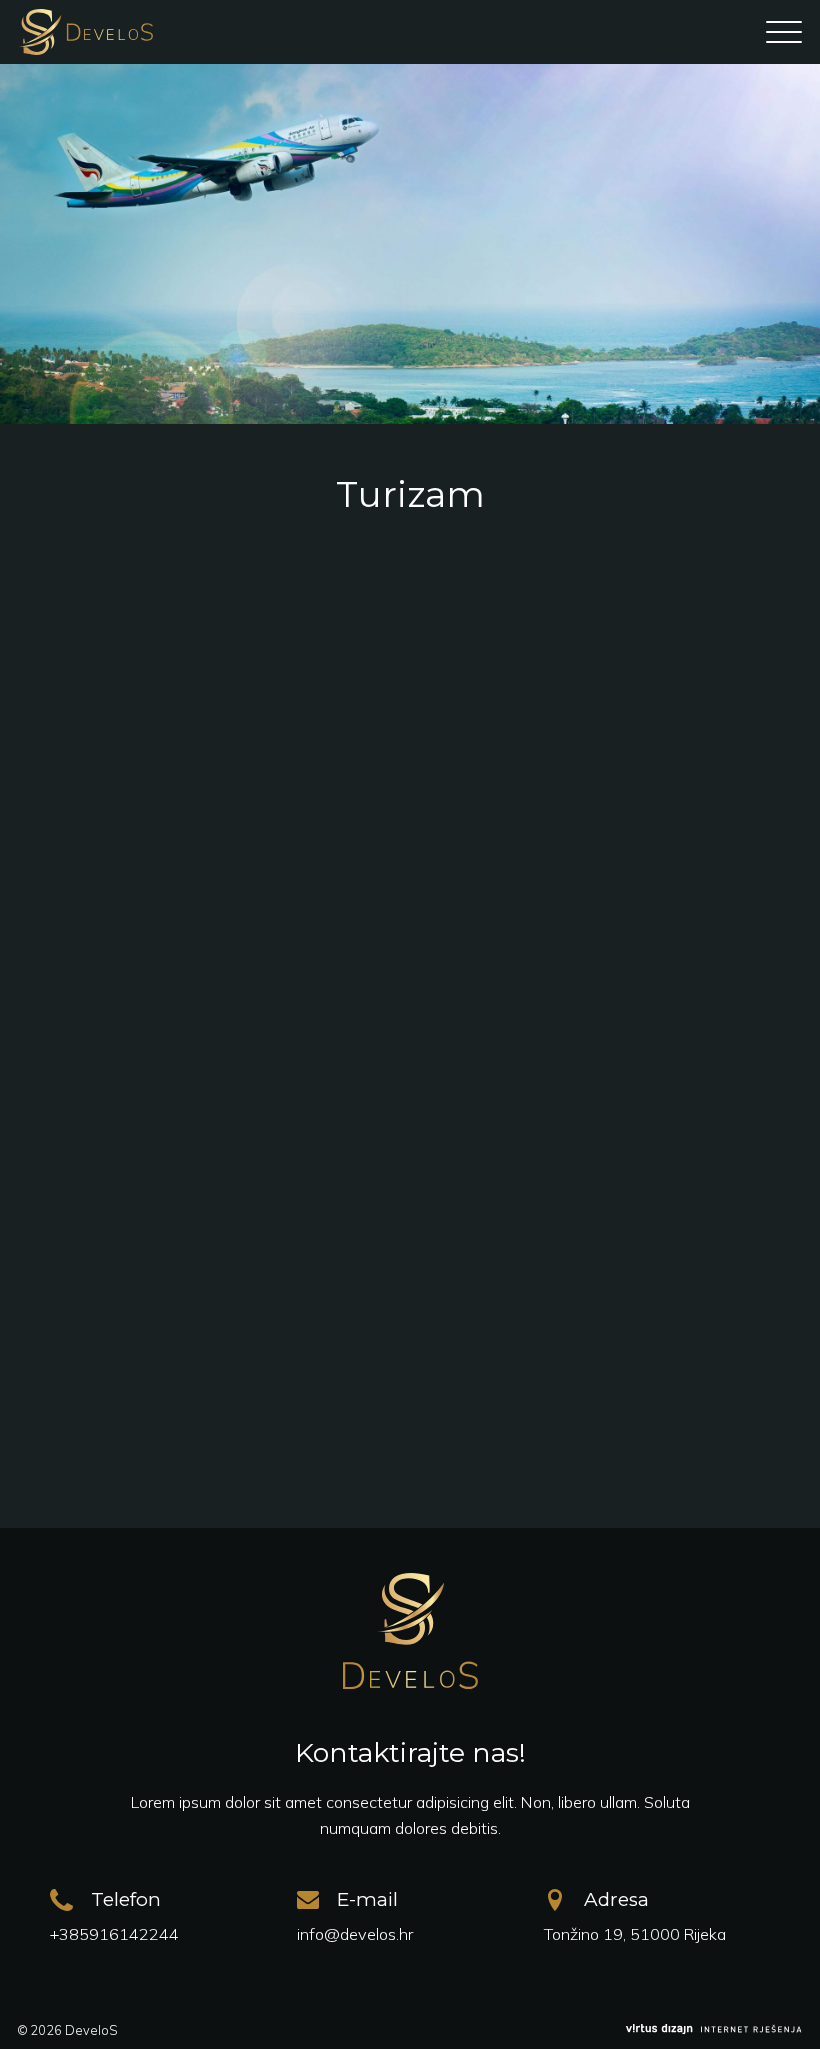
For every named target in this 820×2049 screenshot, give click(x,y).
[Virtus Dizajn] (714, 2030)
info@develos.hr (355, 1934)
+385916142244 (114, 1934)
